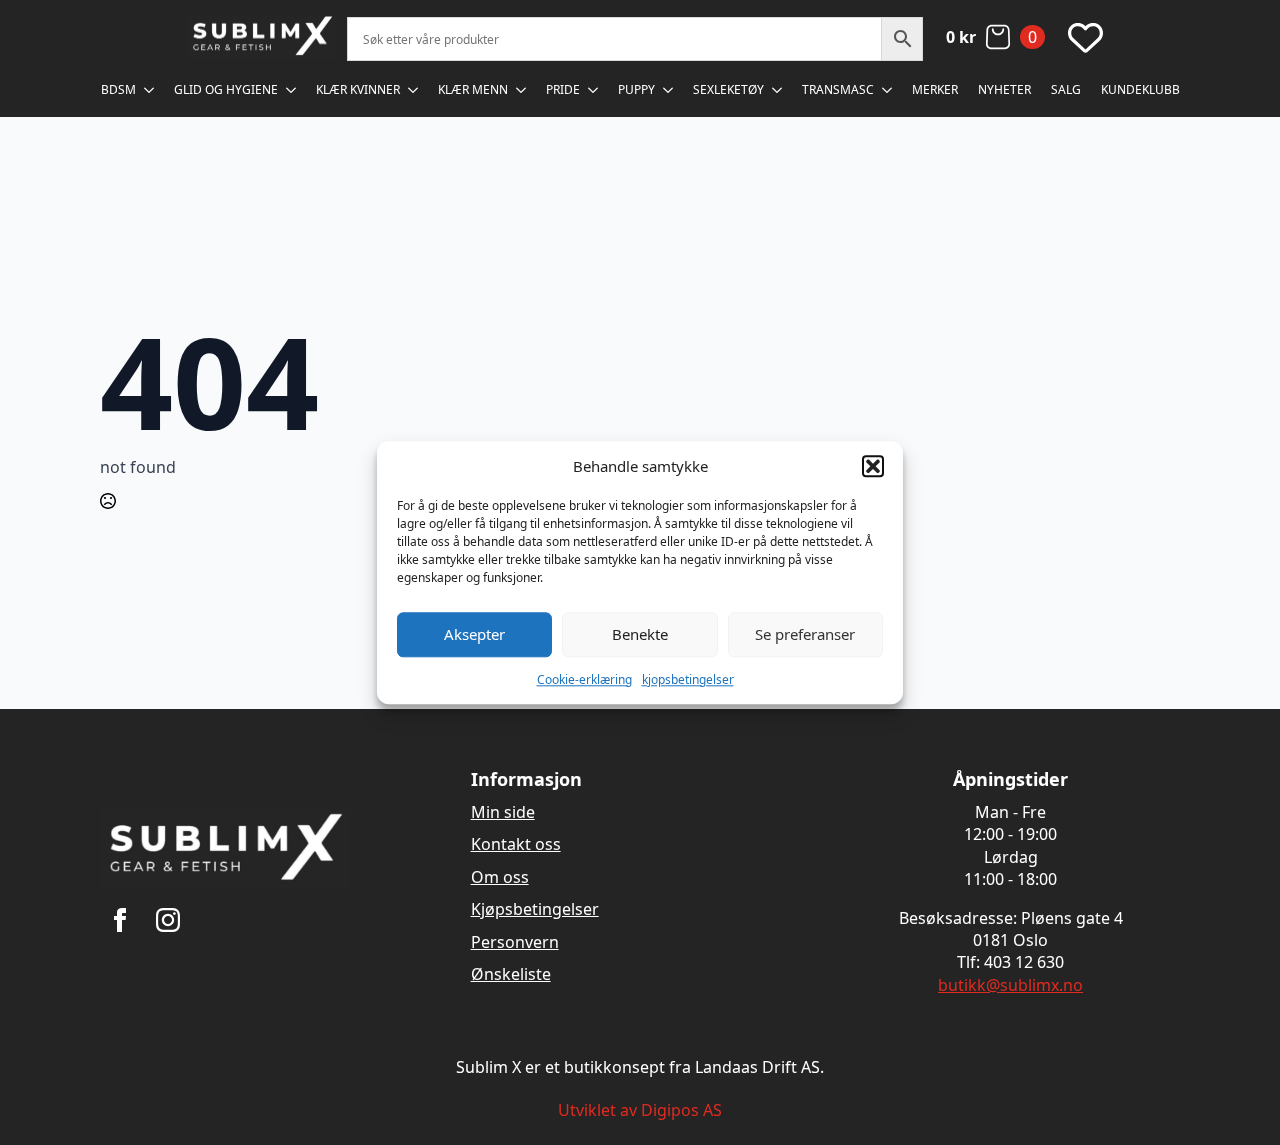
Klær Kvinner (358, 89)
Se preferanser (805, 634)
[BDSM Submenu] (150, 90)
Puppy (636, 89)
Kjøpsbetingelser (535, 909)
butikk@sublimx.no (1010, 985)
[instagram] (168, 920)
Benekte (640, 634)
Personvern (515, 942)
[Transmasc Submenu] (888, 90)
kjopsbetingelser (688, 679)
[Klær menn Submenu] (522, 90)
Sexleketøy (728, 89)
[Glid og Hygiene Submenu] (292, 90)
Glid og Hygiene (226, 89)
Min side (503, 812)
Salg (1066, 89)
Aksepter (474, 634)
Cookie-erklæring (584, 679)
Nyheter (1004, 89)
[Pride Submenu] (594, 90)
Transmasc (838, 89)
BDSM (118, 89)
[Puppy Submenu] (669, 90)
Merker (935, 89)
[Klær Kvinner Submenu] (414, 90)
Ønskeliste (511, 974)
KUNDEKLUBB (1140, 89)
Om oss (500, 877)
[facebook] (120, 920)
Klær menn (473, 89)
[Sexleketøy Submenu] (778, 90)
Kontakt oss (516, 844)
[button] (873, 466)
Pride (563, 89)
